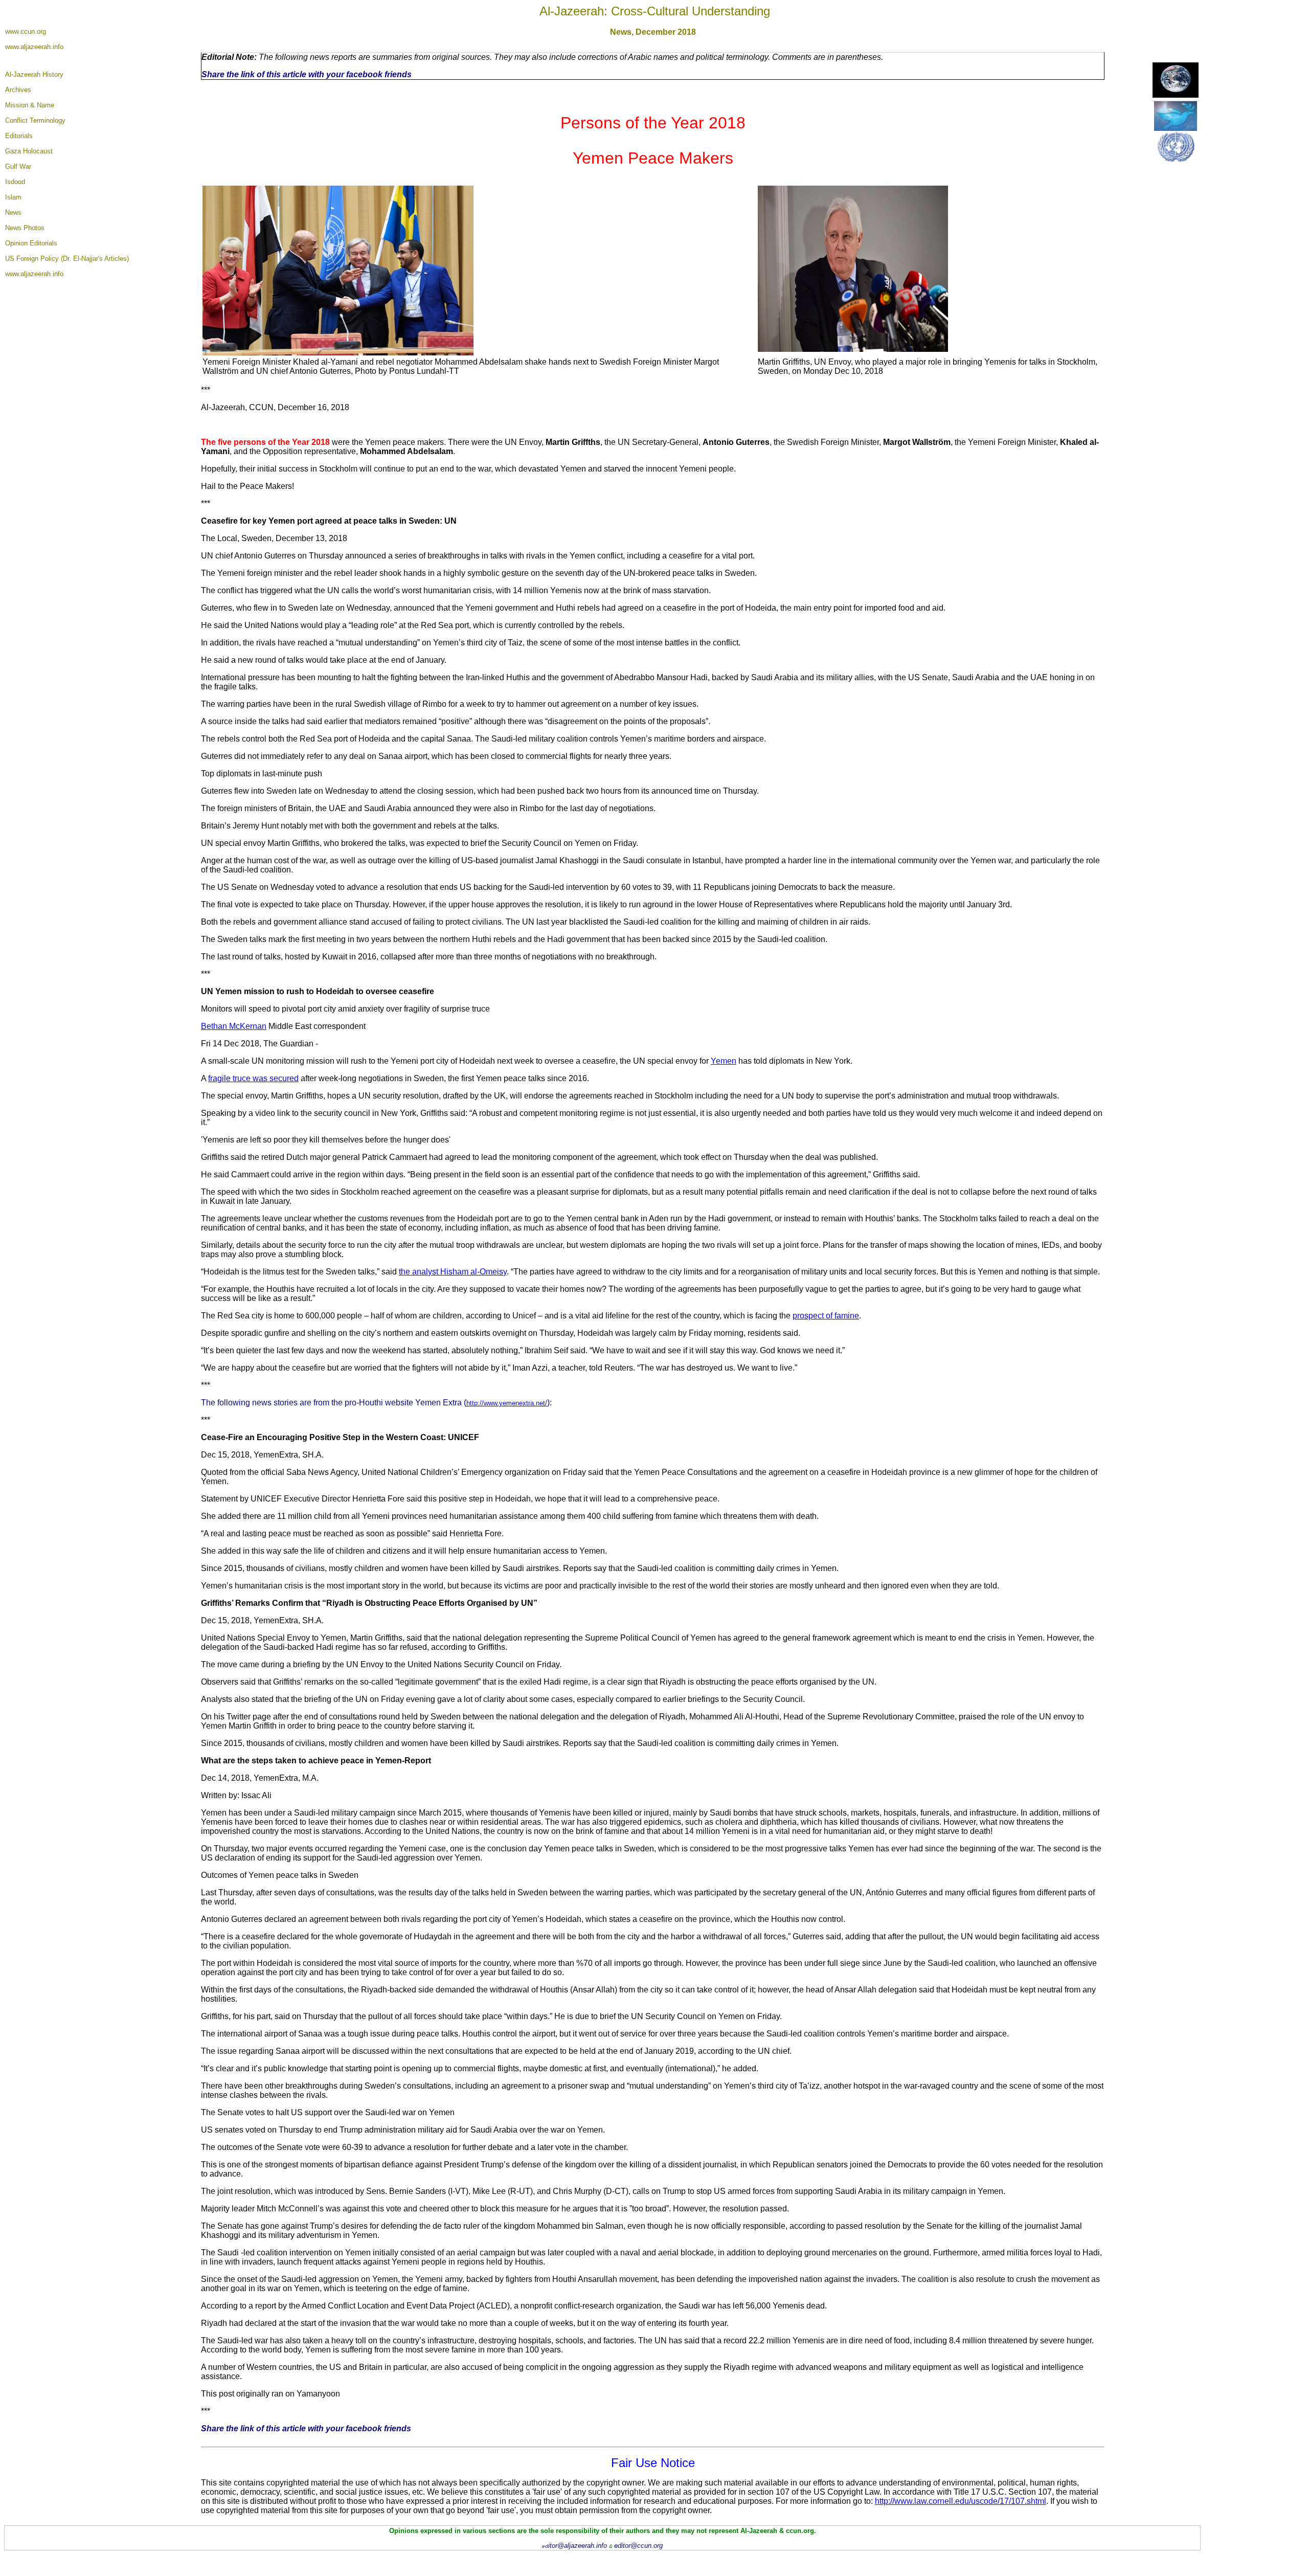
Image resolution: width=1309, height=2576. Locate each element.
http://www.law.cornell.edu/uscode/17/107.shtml (961, 2501)
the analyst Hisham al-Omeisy (453, 1272)
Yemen (724, 1061)
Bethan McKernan (234, 1026)
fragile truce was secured (253, 1078)
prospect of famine (826, 1316)
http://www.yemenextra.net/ (507, 1403)
